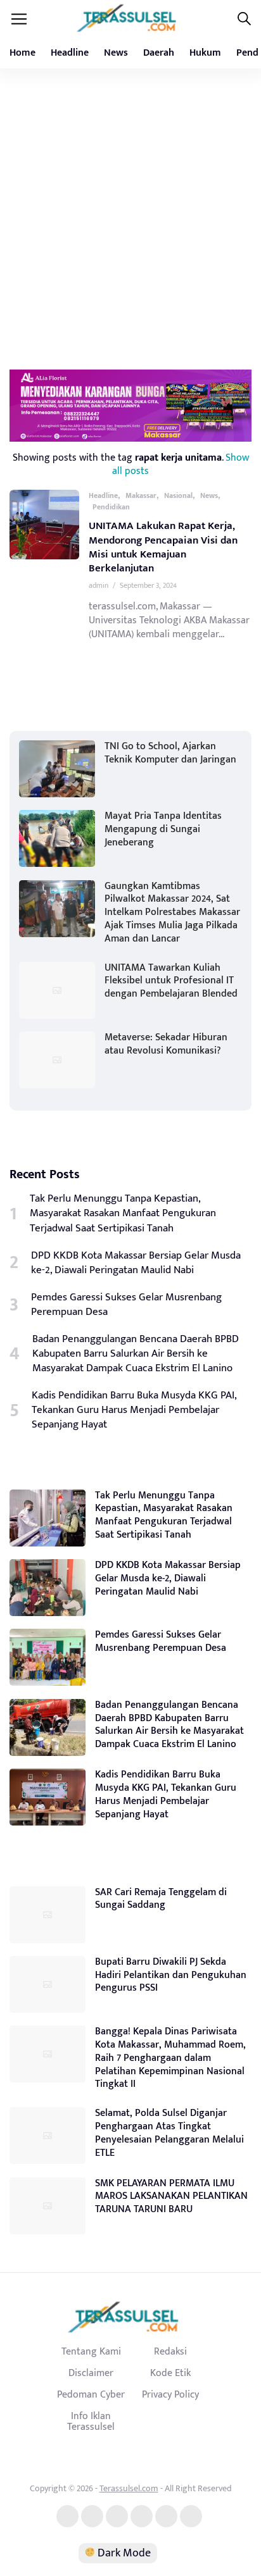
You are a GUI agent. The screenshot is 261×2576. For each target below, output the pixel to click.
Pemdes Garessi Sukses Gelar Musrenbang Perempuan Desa (126, 1305)
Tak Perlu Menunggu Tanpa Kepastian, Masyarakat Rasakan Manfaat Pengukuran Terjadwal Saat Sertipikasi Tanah (123, 1213)
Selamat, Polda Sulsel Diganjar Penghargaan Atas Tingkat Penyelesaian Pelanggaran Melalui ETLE (169, 2133)
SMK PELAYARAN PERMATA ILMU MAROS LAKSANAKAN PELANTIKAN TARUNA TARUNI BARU (171, 2197)
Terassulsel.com (129, 2488)
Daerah (159, 53)
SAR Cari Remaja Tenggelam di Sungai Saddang (161, 1899)
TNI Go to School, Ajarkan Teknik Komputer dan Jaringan (170, 753)
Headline (70, 53)
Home (22, 53)
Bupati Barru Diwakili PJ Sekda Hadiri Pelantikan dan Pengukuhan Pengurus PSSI (171, 1975)
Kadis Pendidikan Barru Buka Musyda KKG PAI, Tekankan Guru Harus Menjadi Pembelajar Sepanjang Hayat (134, 1410)
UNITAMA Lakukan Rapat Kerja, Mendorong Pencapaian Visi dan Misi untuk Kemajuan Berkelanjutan (163, 547)
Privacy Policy (170, 2394)
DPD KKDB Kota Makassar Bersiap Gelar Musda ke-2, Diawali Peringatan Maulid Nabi (136, 1263)
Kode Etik (170, 2373)
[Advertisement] (130, 218)
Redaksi (170, 2351)
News (116, 53)
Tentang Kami (91, 2351)
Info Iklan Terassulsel (91, 2422)
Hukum (205, 53)
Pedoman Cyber (91, 2394)
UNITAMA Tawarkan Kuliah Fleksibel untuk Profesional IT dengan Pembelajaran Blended (171, 981)
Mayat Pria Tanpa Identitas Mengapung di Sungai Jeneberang (163, 829)
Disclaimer (91, 2373)
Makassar (141, 495)
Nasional (178, 495)
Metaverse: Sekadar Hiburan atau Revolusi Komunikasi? (166, 1044)
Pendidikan (111, 507)
